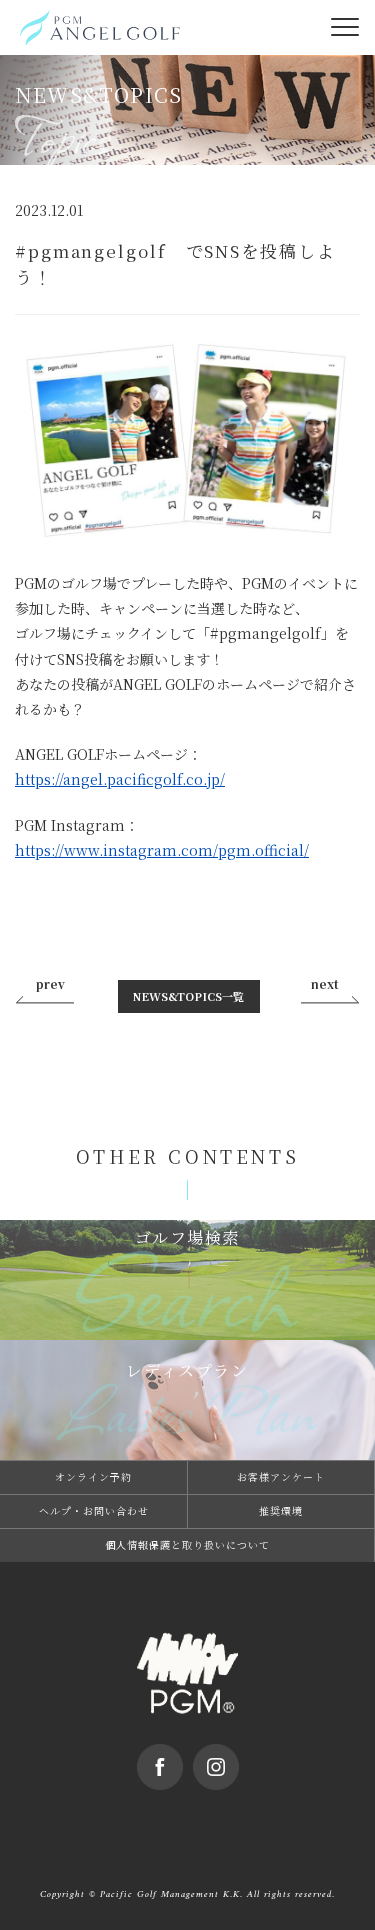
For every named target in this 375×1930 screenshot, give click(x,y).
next (325, 983)
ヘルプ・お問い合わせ (94, 1510)
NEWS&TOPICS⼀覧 (188, 996)
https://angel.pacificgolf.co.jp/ (120, 779)
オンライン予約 (93, 1476)
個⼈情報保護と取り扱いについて (187, 1544)
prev (50, 983)
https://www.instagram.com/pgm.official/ (162, 850)
